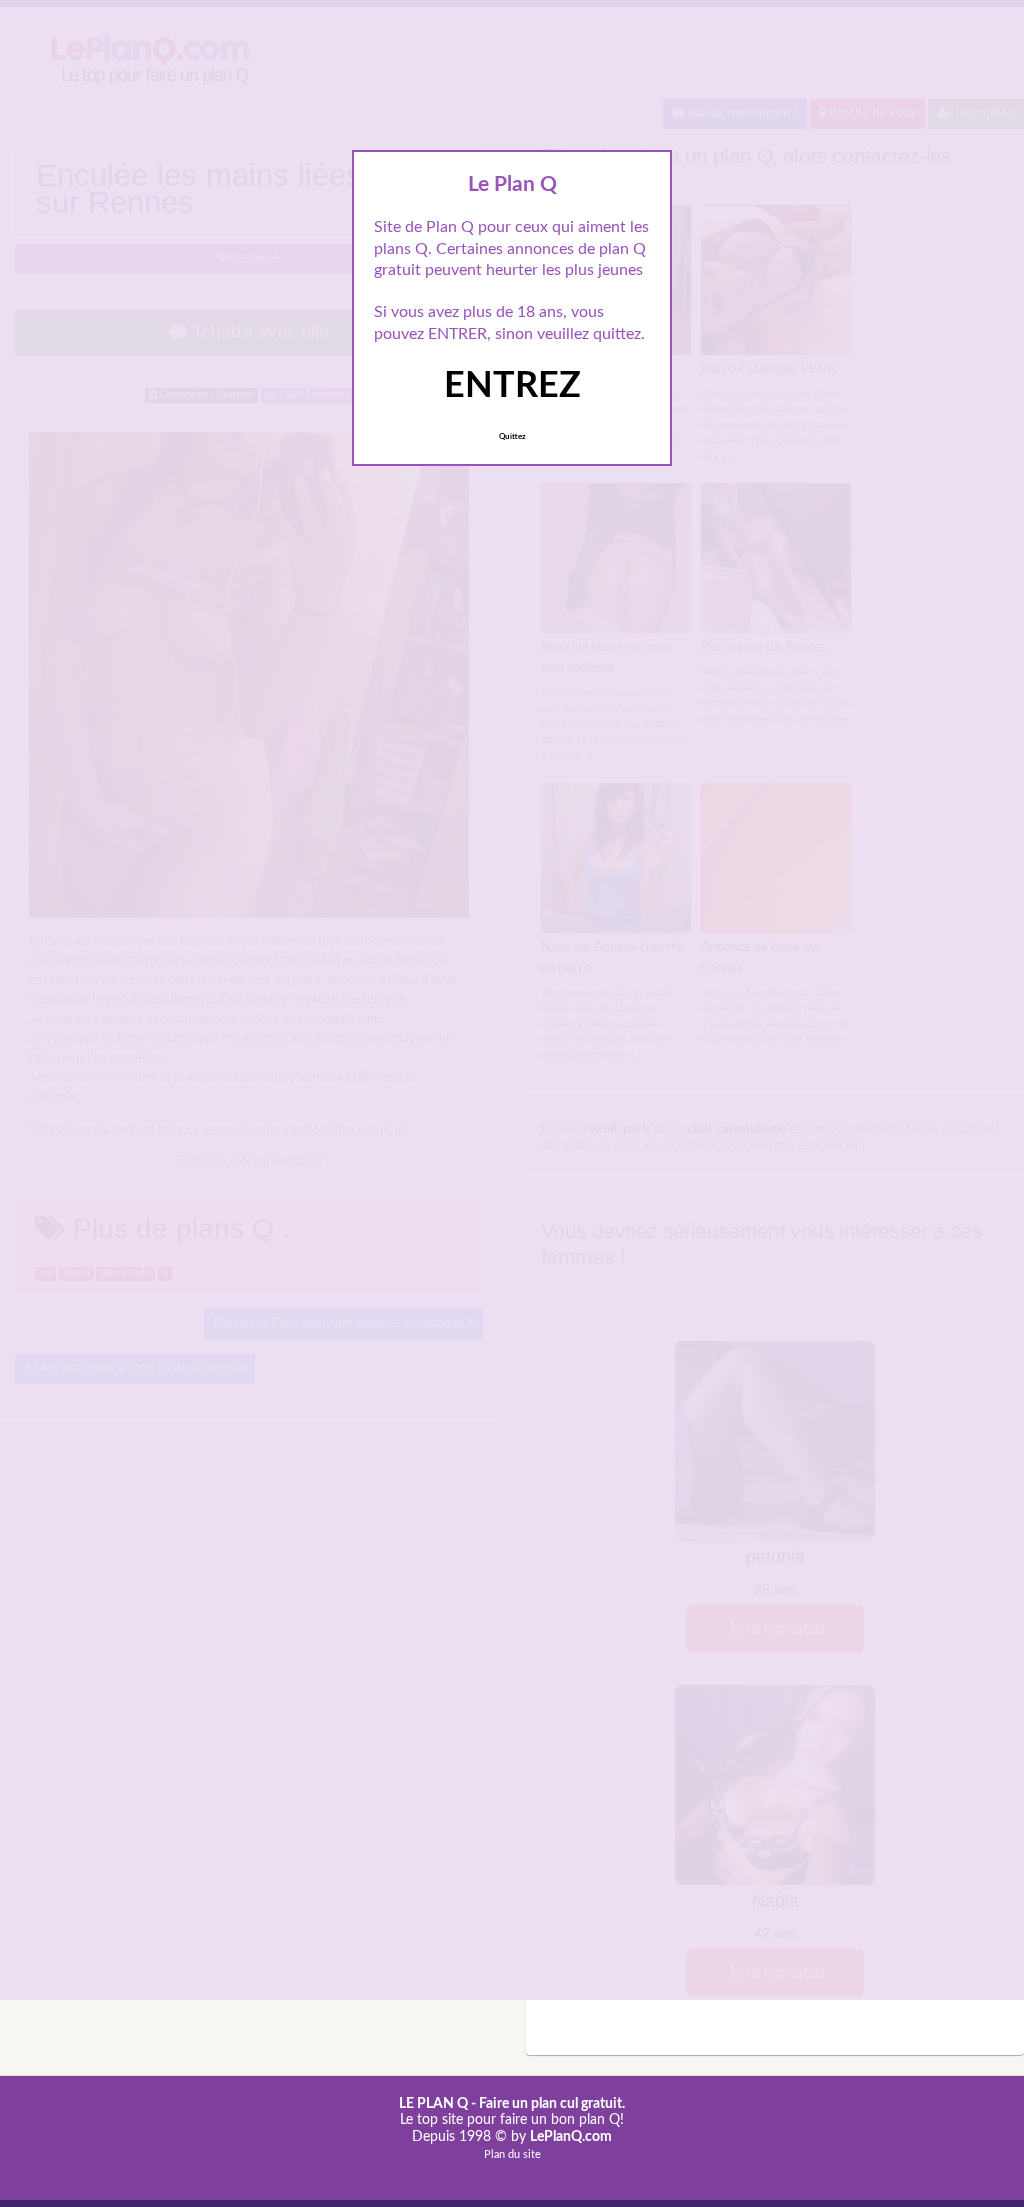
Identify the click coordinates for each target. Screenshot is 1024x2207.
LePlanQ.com (571, 2137)
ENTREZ (512, 386)
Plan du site (512, 2154)
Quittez (512, 437)
